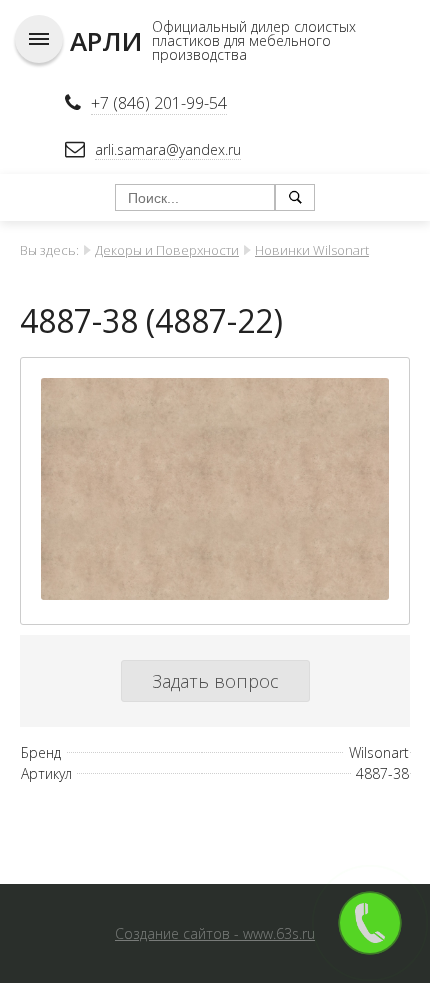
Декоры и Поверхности (167, 250)
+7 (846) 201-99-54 (159, 103)
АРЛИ (106, 41)
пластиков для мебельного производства (241, 47)
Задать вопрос (215, 681)
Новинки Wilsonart (312, 250)
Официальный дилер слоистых (254, 26)
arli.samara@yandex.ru (168, 149)
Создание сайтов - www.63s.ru (215, 933)
